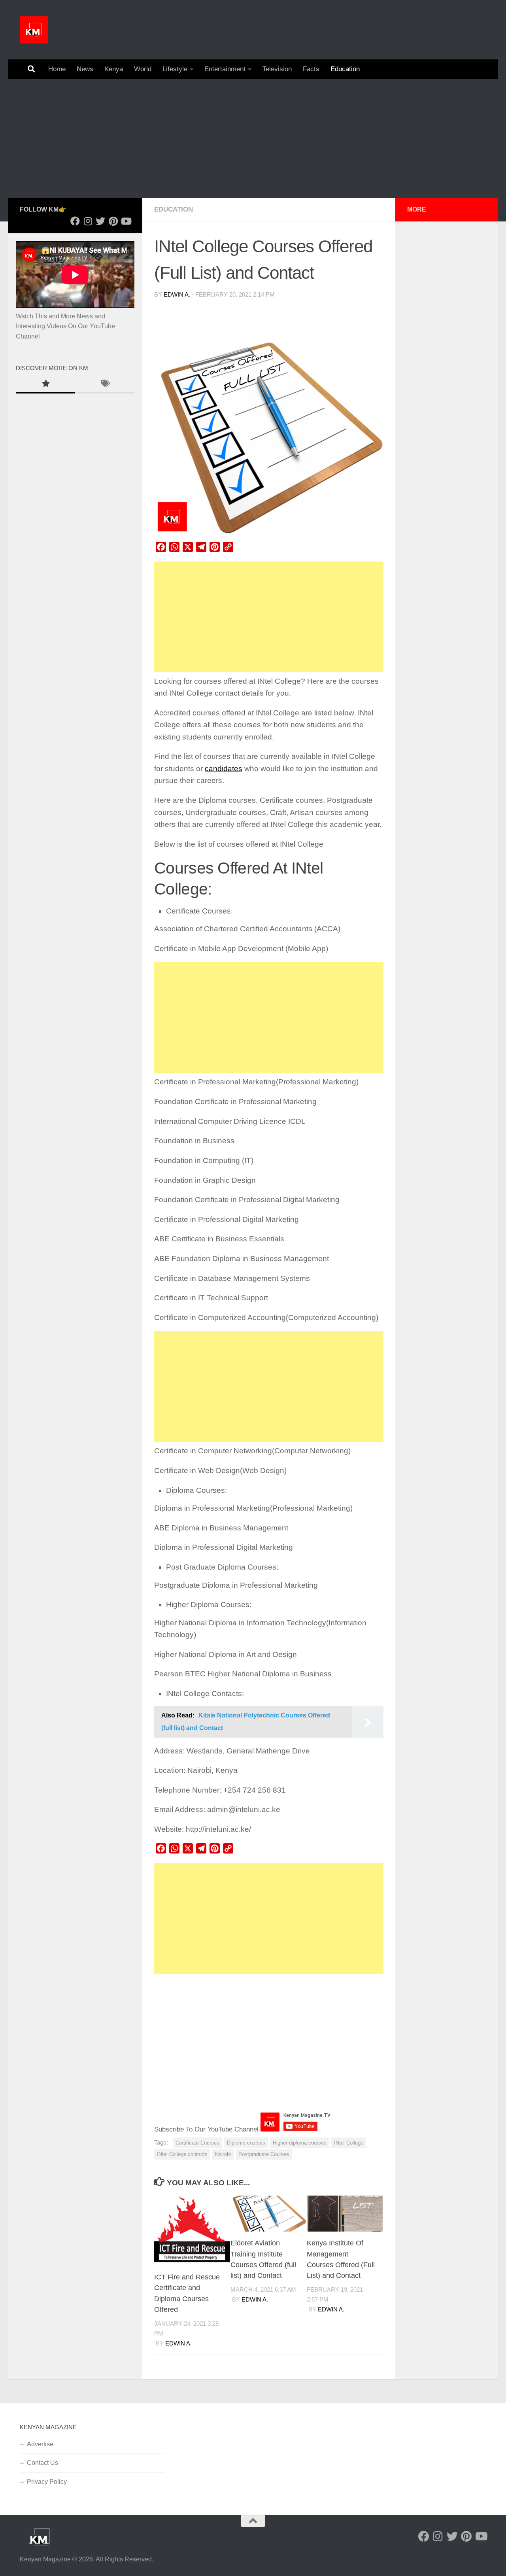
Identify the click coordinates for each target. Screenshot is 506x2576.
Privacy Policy (47, 2482)
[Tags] (105, 384)
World (143, 69)
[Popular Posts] (45, 384)
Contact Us (42, 2463)
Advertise (40, 2444)
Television (277, 69)
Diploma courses (246, 2143)
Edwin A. (177, 295)
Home (57, 69)
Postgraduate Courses (264, 2154)
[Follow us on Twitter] (100, 221)
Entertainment (225, 69)
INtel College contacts (182, 2154)
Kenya (114, 69)
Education (345, 69)
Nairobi (223, 2154)
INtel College (349, 2143)
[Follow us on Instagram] (88, 221)
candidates (224, 769)
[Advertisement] (253, 138)
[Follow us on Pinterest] (113, 221)
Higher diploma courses (300, 2143)
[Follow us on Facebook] (75, 221)
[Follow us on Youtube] (126, 221)
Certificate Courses (197, 2143)
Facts (311, 69)
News (85, 69)
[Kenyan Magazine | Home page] (34, 30)
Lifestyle (175, 69)
